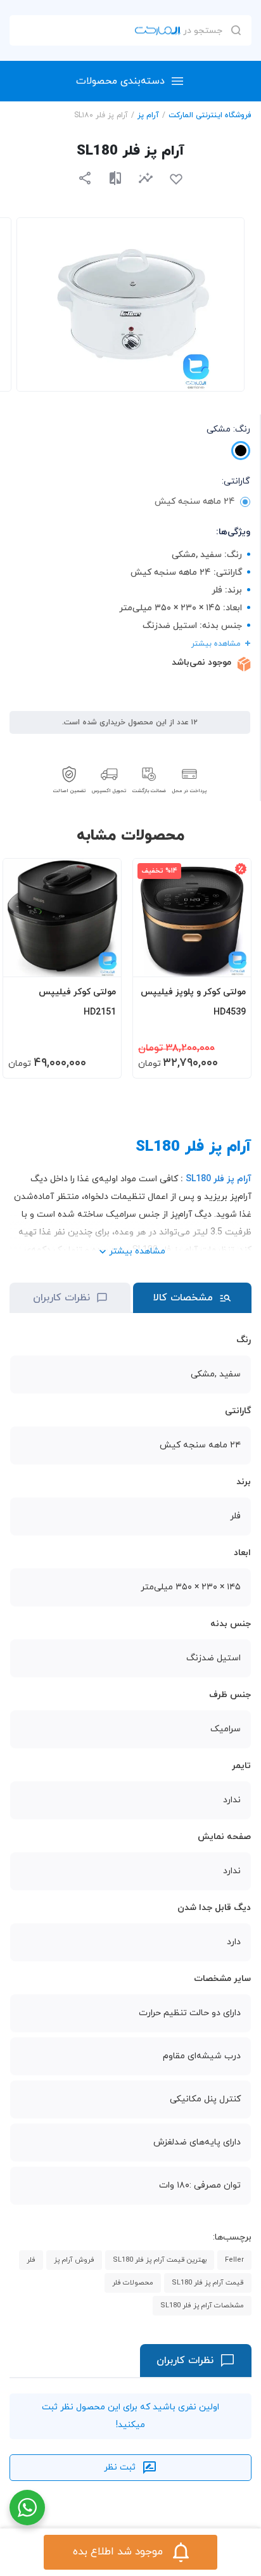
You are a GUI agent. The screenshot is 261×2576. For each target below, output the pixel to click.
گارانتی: (236, 481)
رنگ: (228, 429)
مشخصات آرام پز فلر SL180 (202, 2305)
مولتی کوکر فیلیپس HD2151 (77, 1002)
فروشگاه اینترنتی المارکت (210, 115)
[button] (146, 178)
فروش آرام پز (74, 2260)
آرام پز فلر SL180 (219, 1179)
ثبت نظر (120, 2467)
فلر (31, 2260)
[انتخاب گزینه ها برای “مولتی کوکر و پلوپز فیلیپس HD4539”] (229, 961)
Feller (234, 2260)
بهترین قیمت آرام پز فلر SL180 (160, 2260)
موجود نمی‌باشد (201, 663)
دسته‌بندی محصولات (120, 81)
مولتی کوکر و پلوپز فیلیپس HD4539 (193, 1002)
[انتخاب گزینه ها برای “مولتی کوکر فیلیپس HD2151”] (99, 961)
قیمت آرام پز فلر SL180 (208, 2283)
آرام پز (148, 115)
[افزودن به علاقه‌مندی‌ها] (176, 179)
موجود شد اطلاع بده (118, 2552)
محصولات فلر (133, 2283)
